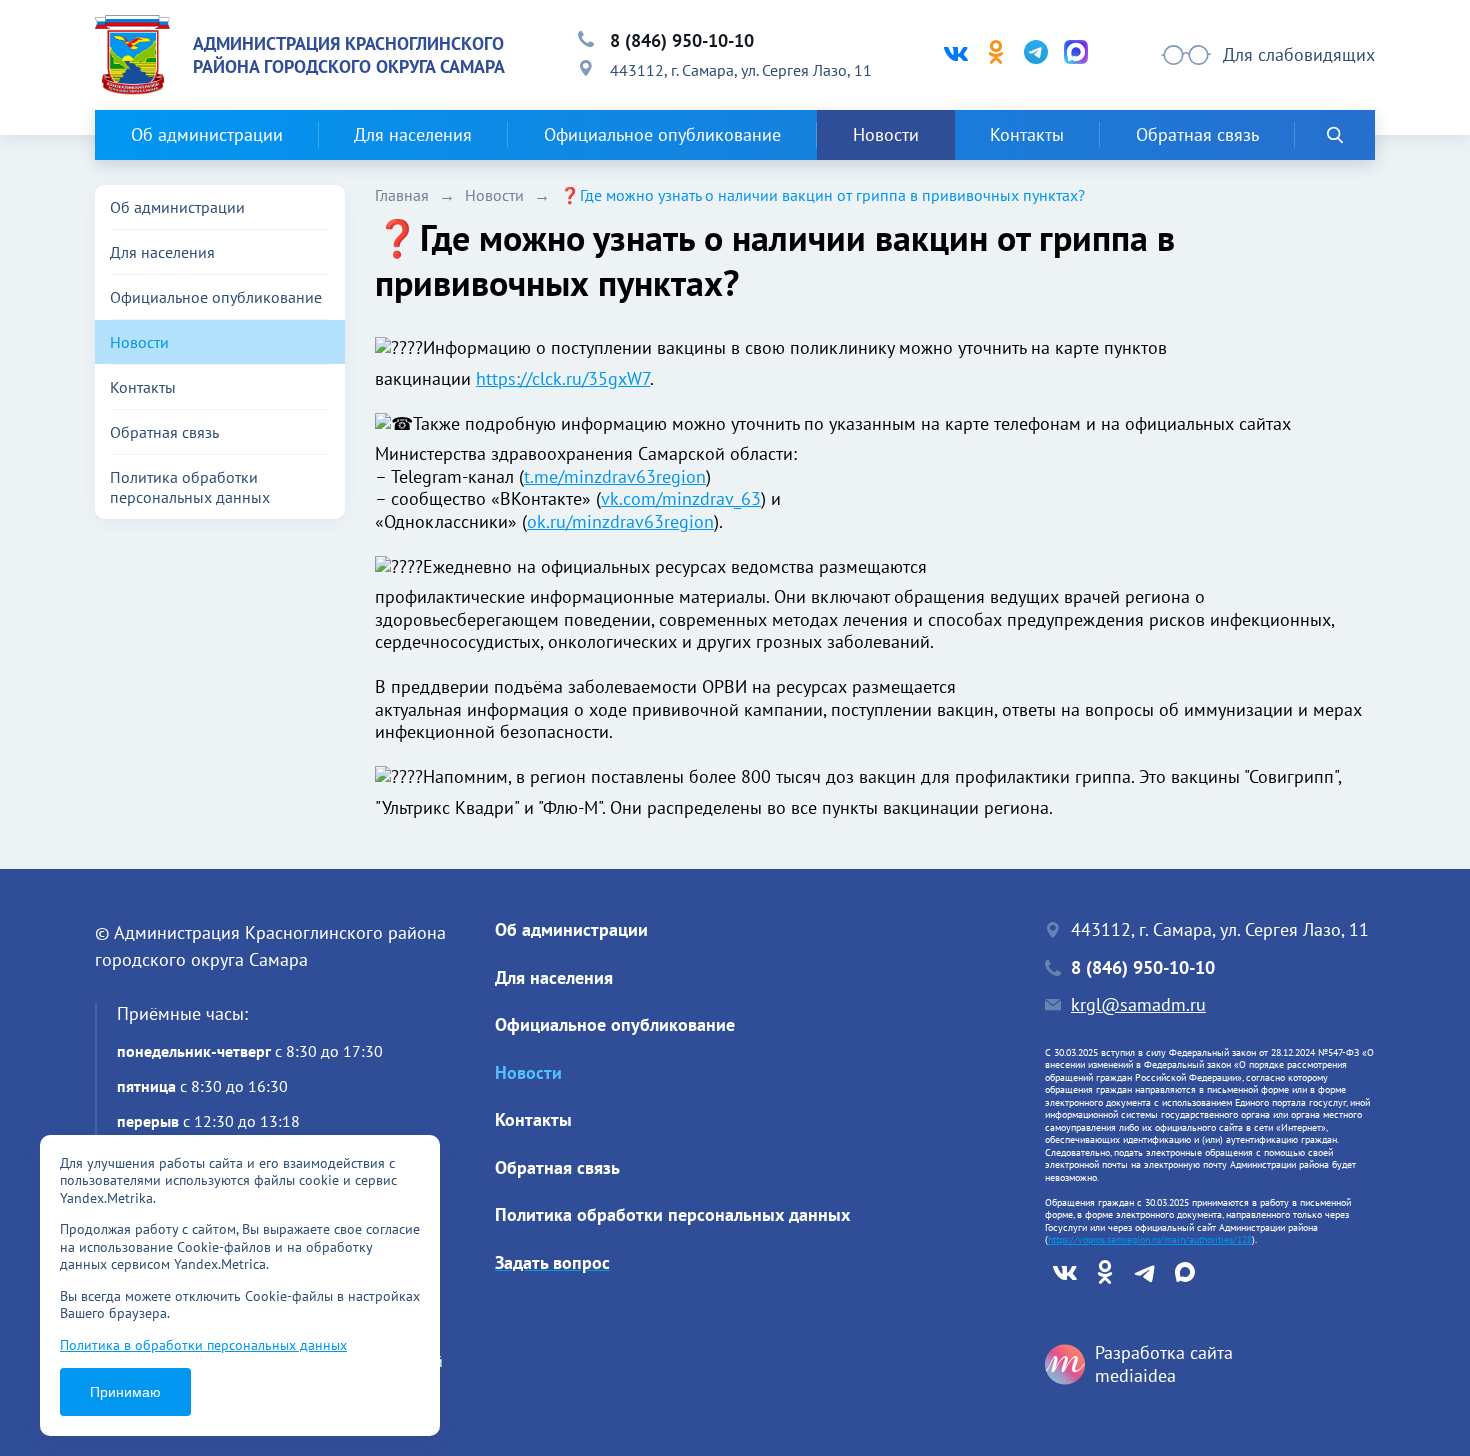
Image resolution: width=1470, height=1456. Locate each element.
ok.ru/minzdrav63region (620, 521)
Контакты (1027, 134)
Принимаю (125, 1392)
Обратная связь (1197, 134)
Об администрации (207, 134)
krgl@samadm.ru (1138, 1005)
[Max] (1076, 55)
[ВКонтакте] (956, 55)
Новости (886, 134)
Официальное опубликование (662, 134)
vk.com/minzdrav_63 (681, 498)
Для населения (413, 134)
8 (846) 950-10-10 (682, 40)
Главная (402, 195)
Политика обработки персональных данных (190, 487)
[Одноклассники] (996, 55)
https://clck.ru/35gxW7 (563, 378)
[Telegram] (1036, 55)
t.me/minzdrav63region (615, 476)
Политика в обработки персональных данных (203, 1345)
